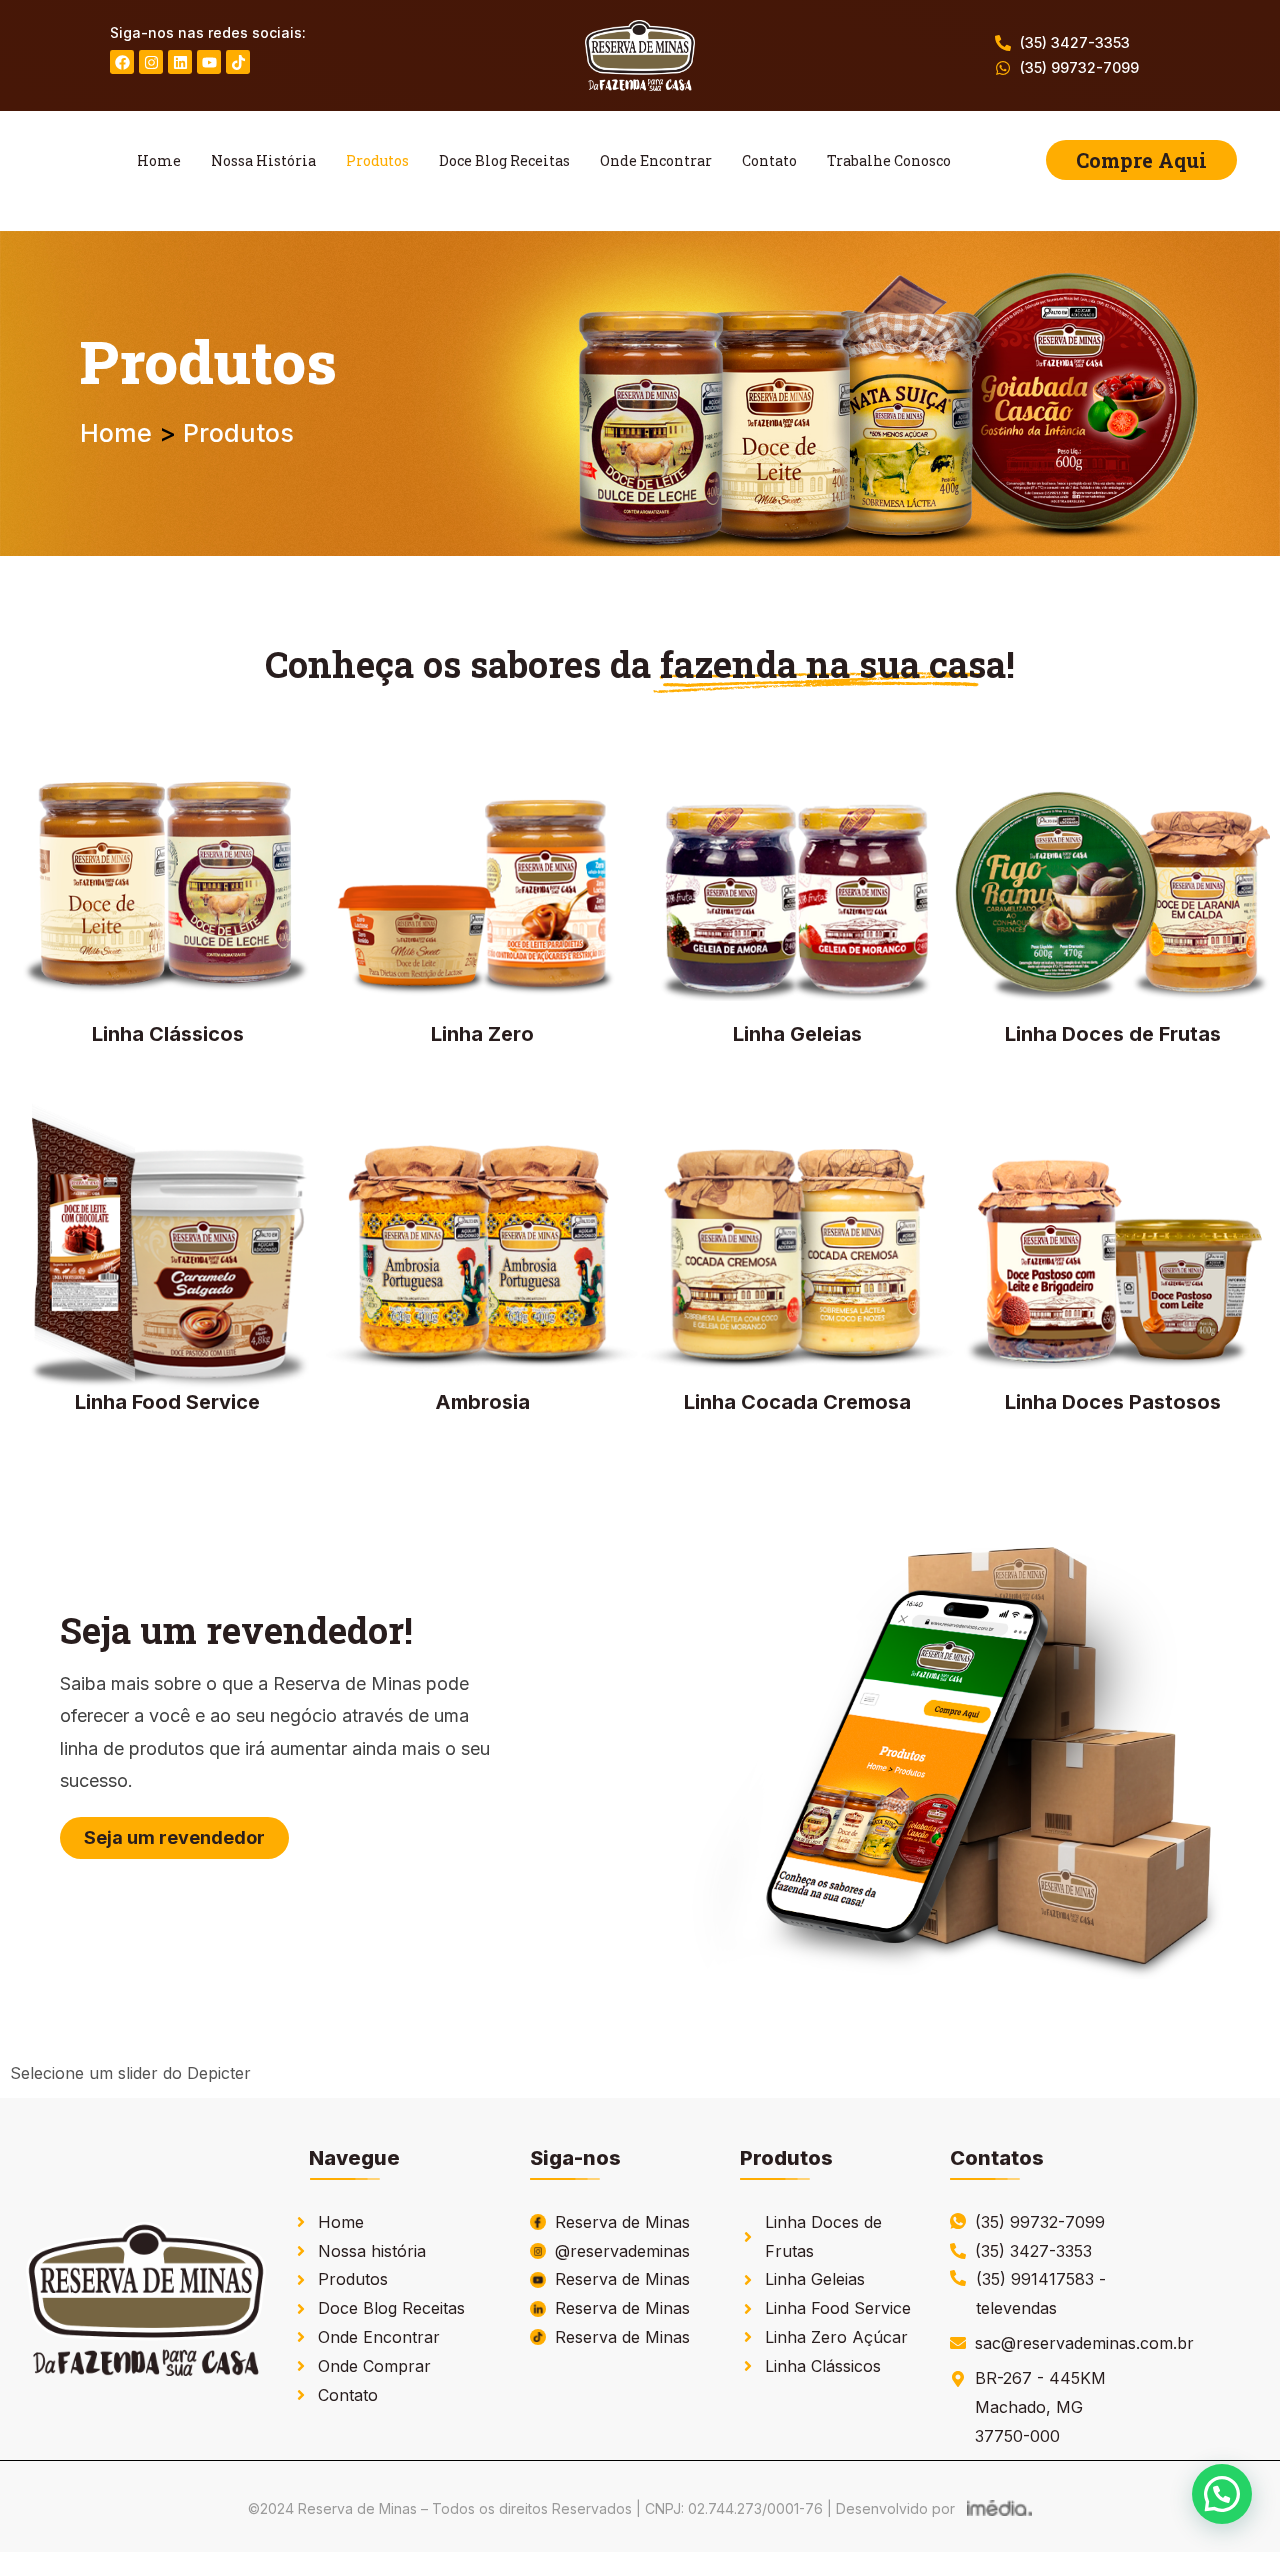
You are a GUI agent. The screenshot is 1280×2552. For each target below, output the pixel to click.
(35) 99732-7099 (1079, 67)
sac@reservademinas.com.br (1084, 2343)
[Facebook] (122, 62)
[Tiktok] (238, 62)
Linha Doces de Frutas (1113, 1034)
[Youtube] (209, 62)
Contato (769, 160)
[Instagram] (151, 62)
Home (159, 160)
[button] (1222, 2494)
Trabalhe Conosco (889, 160)
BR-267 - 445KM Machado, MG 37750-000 (1040, 2407)
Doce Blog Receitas (504, 160)
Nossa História (263, 160)
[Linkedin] (180, 62)
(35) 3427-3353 (1075, 42)
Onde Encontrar (656, 160)
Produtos (377, 160)
